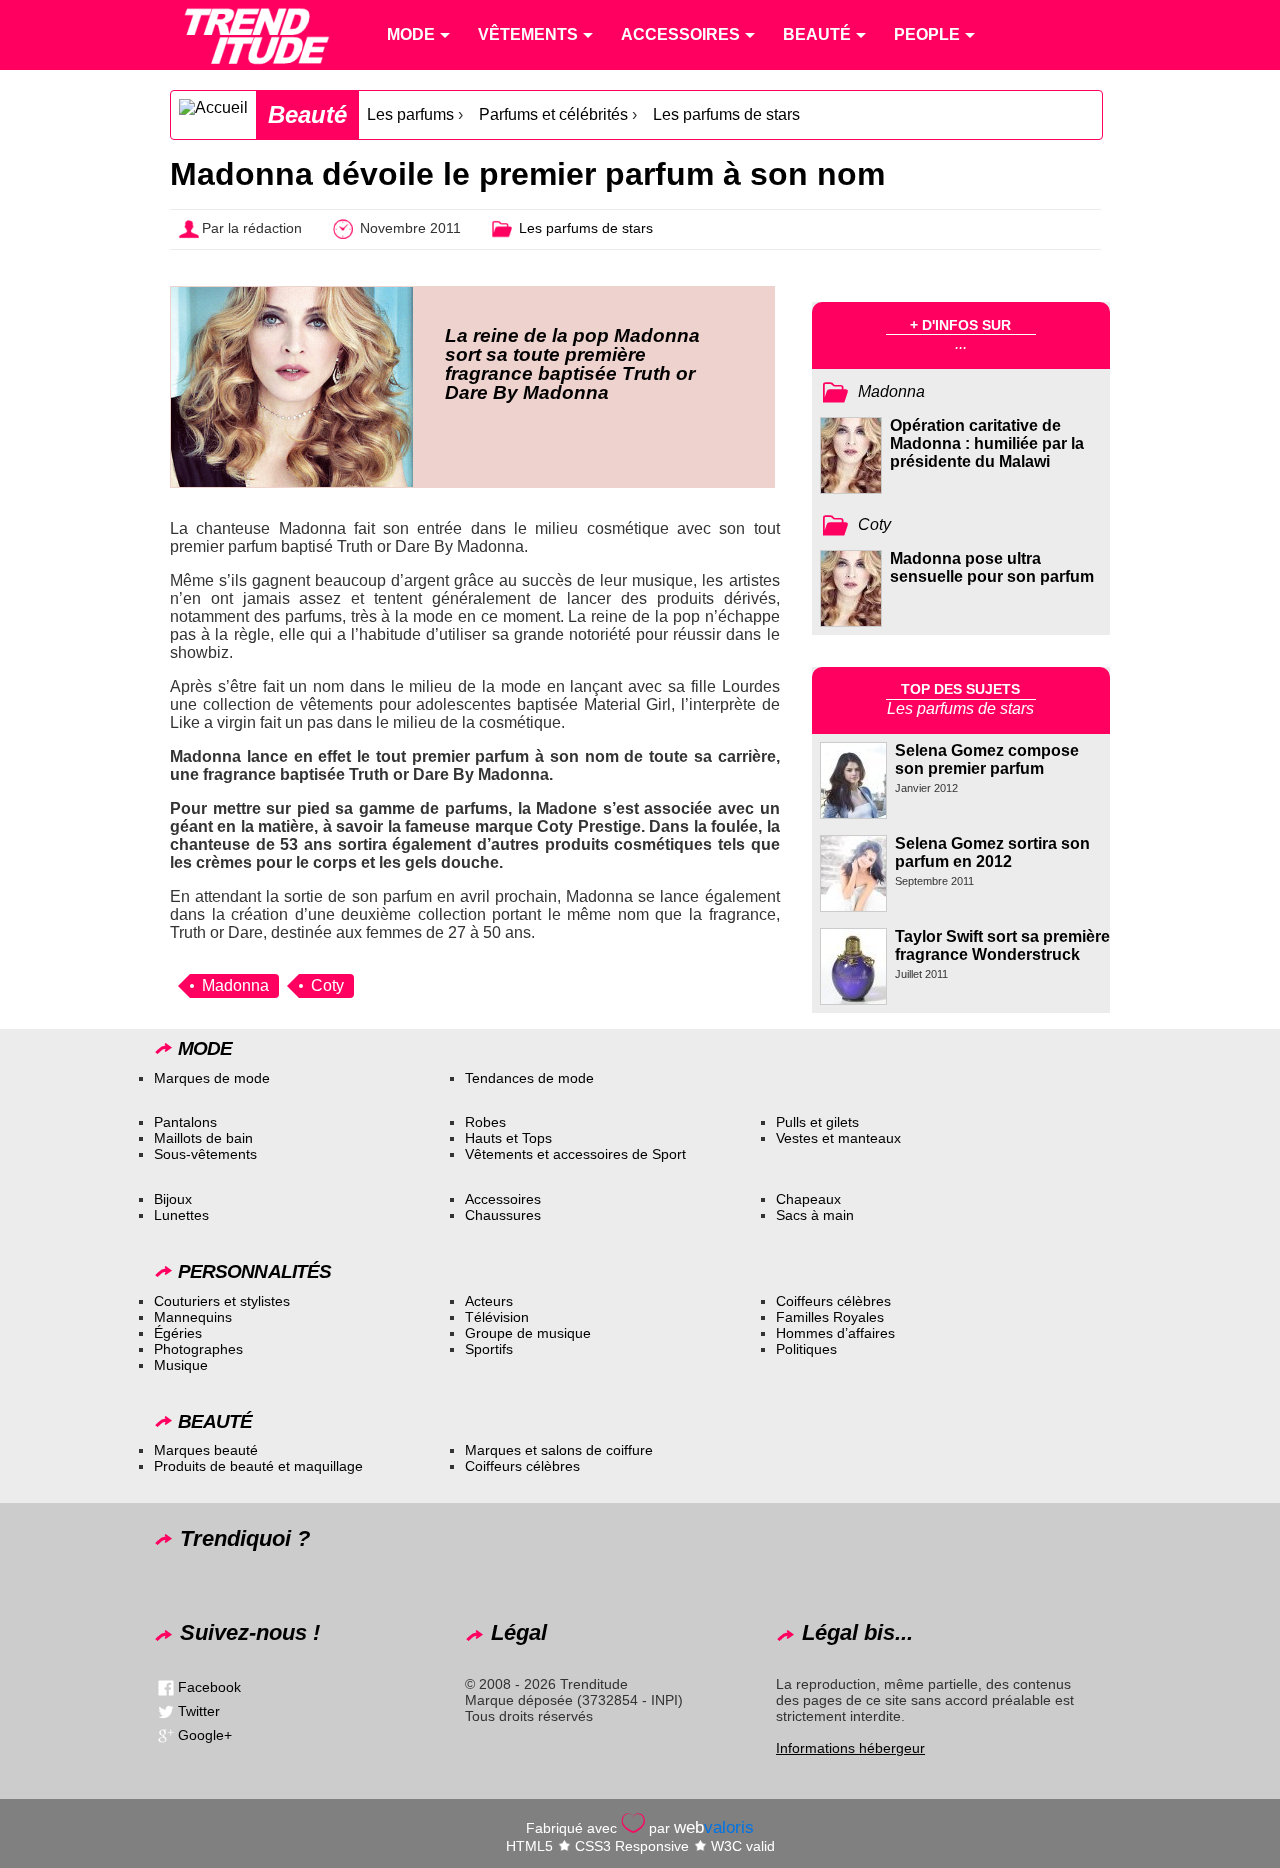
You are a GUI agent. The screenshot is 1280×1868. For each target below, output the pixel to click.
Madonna (235, 985)
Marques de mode (212, 1078)
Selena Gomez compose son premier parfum (987, 759)
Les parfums (410, 114)
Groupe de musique (528, 1333)
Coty (327, 985)
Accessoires (503, 1199)
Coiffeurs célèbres (833, 1301)
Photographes (198, 1349)
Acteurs (489, 1301)
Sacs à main (815, 1215)
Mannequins (193, 1317)
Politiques (806, 1349)
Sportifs (489, 1349)
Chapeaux (808, 1199)
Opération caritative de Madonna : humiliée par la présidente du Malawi (987, 443)
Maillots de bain (203, 1138)
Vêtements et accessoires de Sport (575, 1154)
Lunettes (181, 1215)
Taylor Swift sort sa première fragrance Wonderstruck (1002, 945)
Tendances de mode (529, 1078)
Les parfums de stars (726, 114)
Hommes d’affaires (835, 1333)
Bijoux (173, 1199)
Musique (181, 1365)
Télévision (497, 1317)
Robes (485, 1122)
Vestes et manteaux (838, 1138)
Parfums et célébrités (553, 114)
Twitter (199, 1710)
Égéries (178, 1333)
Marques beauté (206, 1450)
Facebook (209, 1686)
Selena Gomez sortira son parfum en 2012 (992, 852)
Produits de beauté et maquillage (258, 1466)
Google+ (205, 1734)
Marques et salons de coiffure (559, 1450)
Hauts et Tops (508, 1138)
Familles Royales (830, 1317)
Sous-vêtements (205, 1154)
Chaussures (503, 1215)
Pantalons (185, 1122)
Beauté (307, 114)
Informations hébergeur (850, 1748)
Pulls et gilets (817, 1122)
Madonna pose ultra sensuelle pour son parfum (992, 567)
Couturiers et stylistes (222, 1301)
